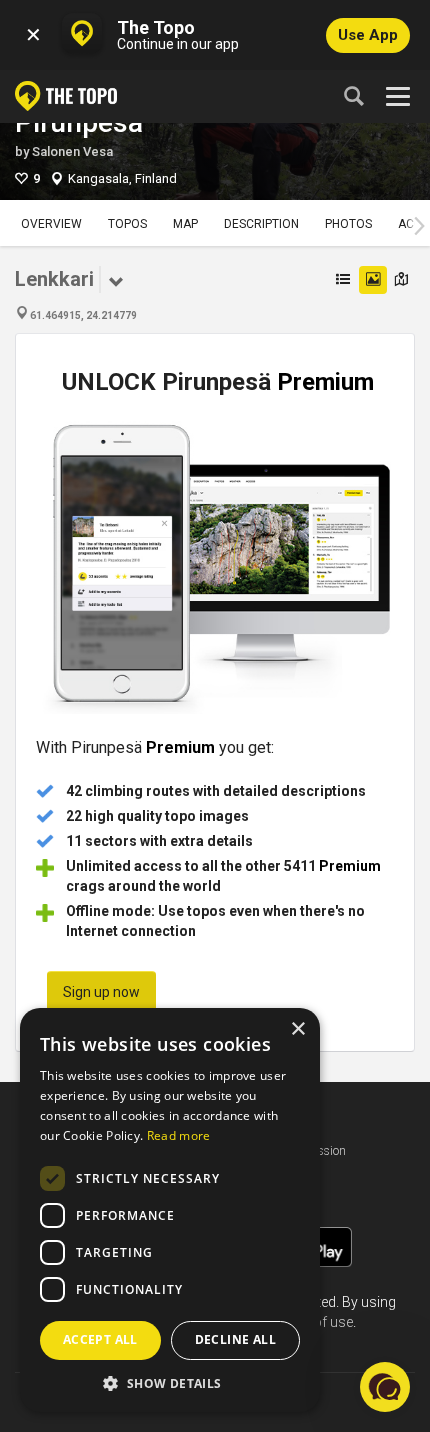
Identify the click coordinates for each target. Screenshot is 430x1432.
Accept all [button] (100, 1339)
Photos (348, 224)
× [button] (297, 1029)
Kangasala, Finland (122, 178)
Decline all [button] (235, 1339)
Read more (179, 1135)
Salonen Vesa (72, 151)
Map (185, 224)
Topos (127, 224)
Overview (51, 224)
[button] (170, 1382)
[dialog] (170, 1210)
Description (261, 224)
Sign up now (101, 992)
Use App (368, 35)
